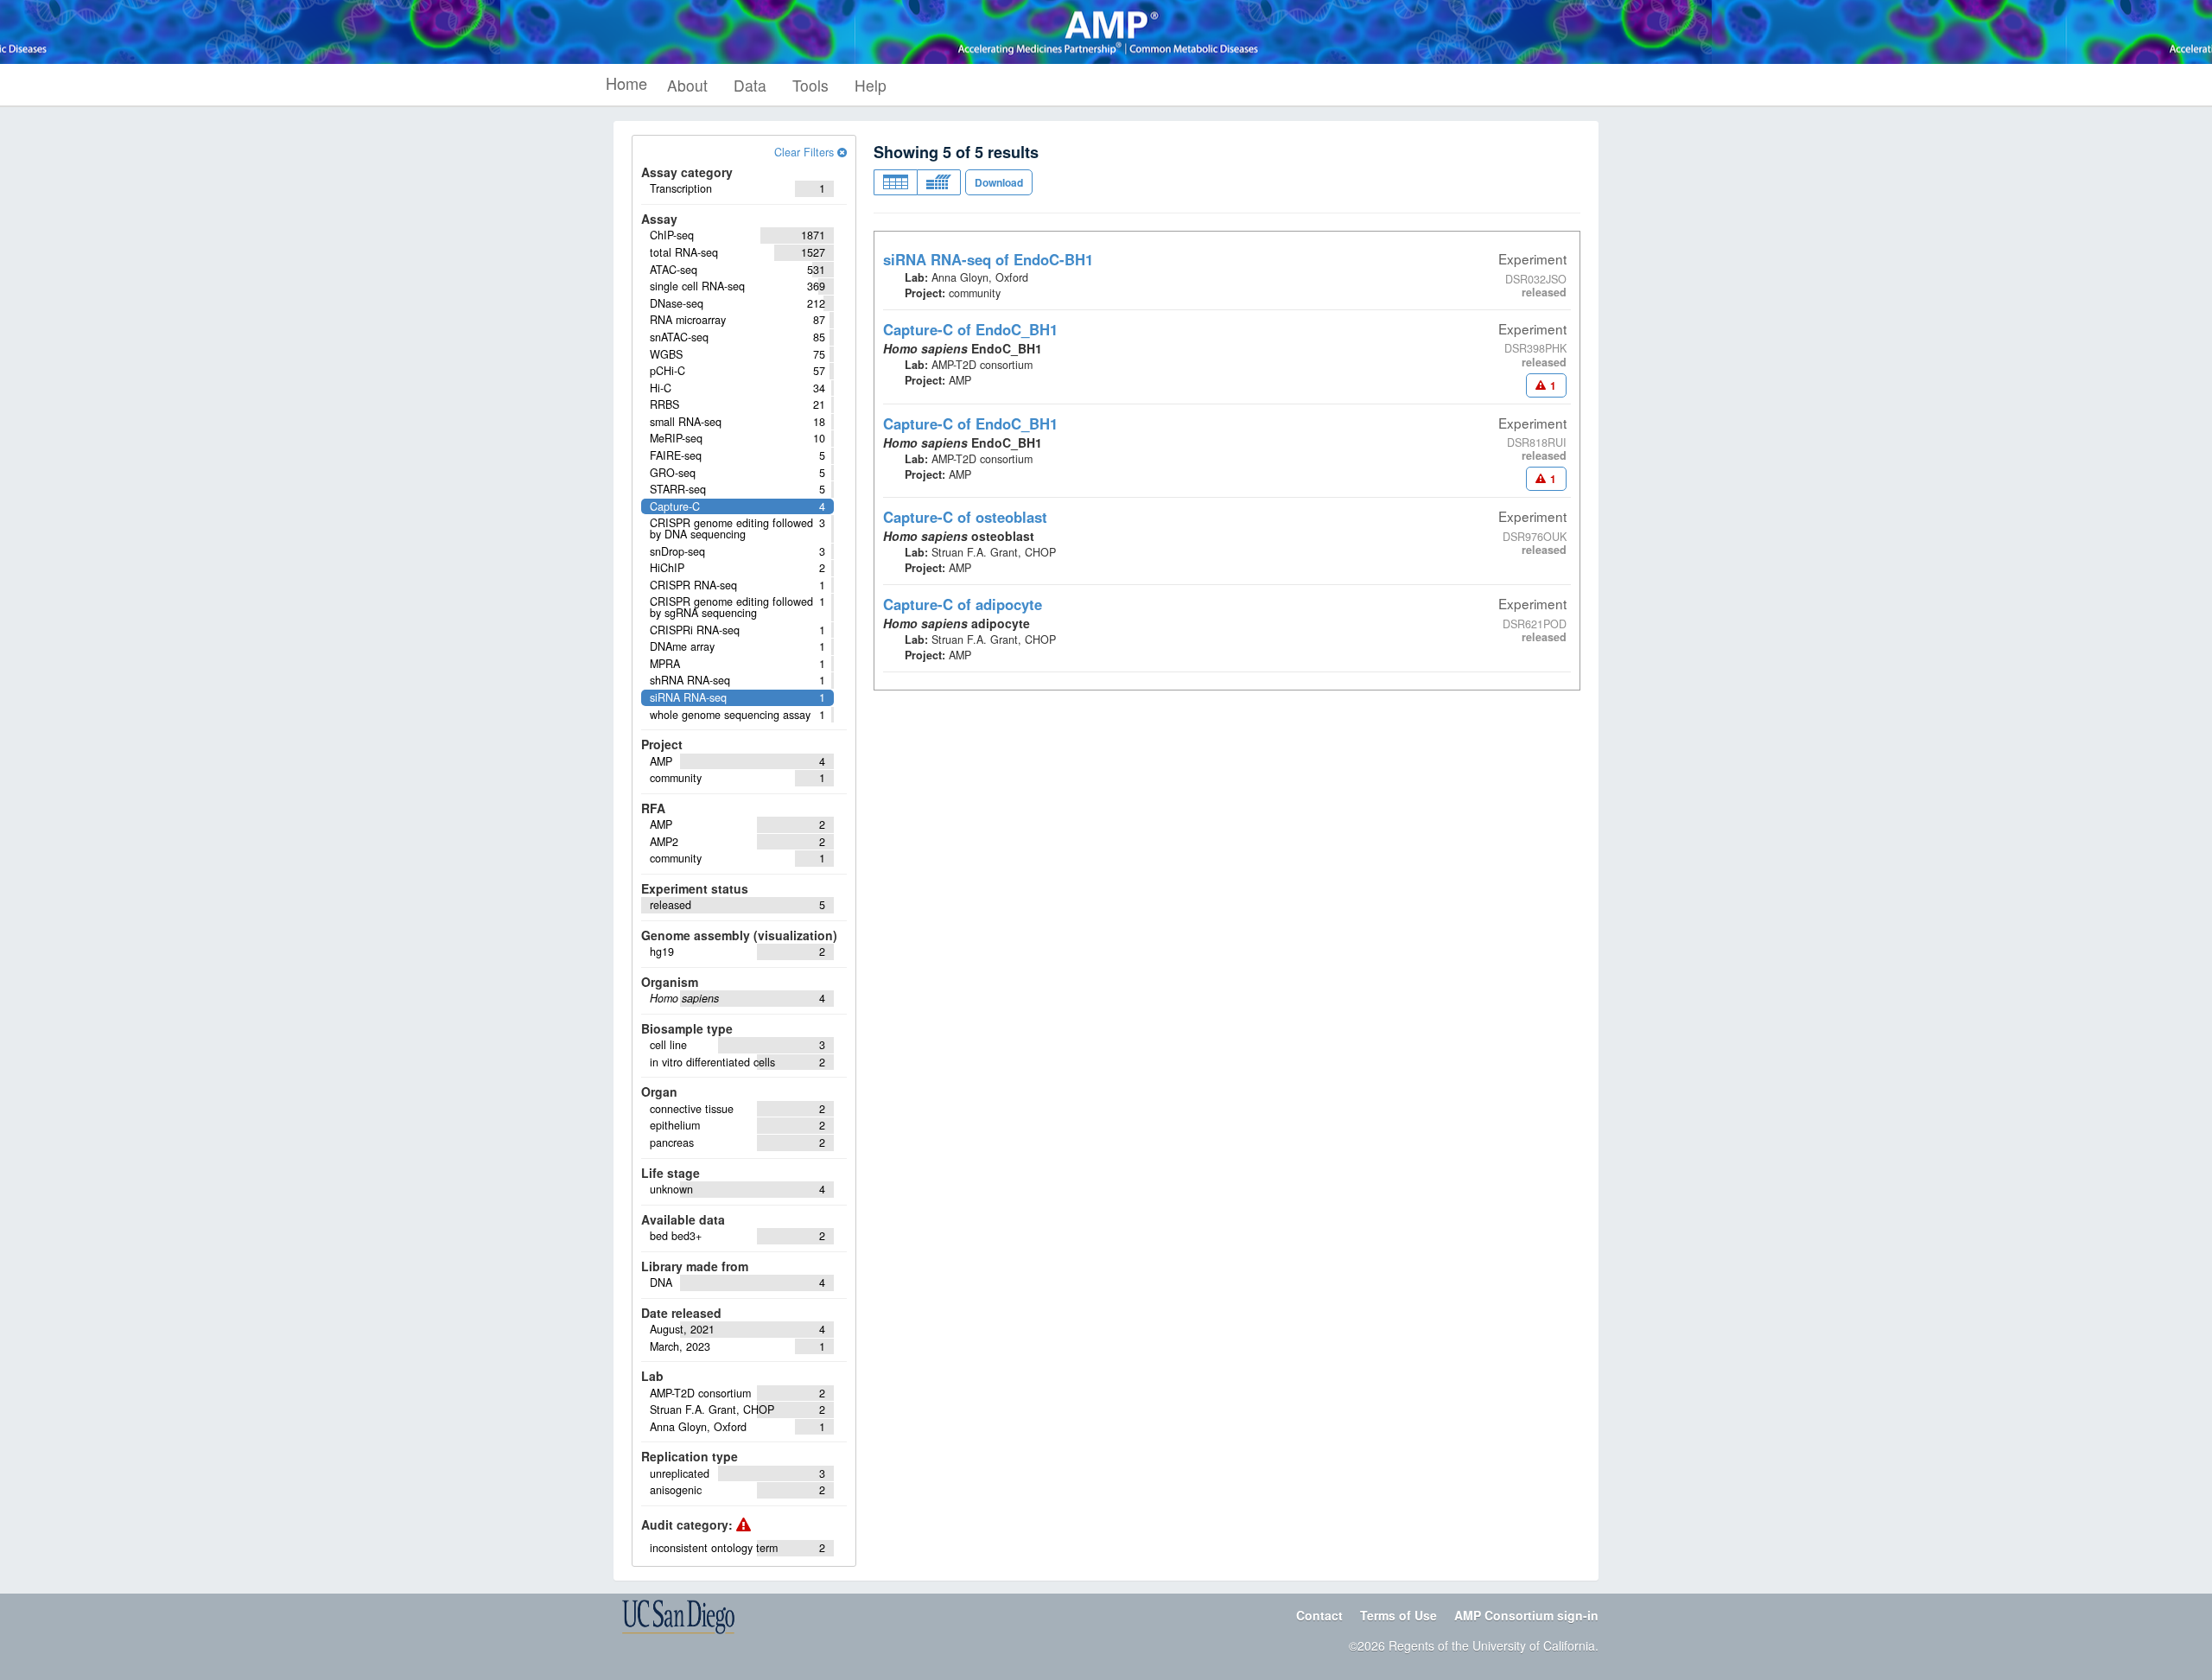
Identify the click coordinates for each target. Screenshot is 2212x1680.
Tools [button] (810, 85)
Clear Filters (806, 152)
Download (999, 182)
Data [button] (750, 85)
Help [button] (871, 85)
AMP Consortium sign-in (1526, 1615)
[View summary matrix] (939, 182)
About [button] (687, 85)
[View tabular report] (895, 182)
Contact (1319, 1615)
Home (626, 83)
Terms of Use (1398, 1615)
